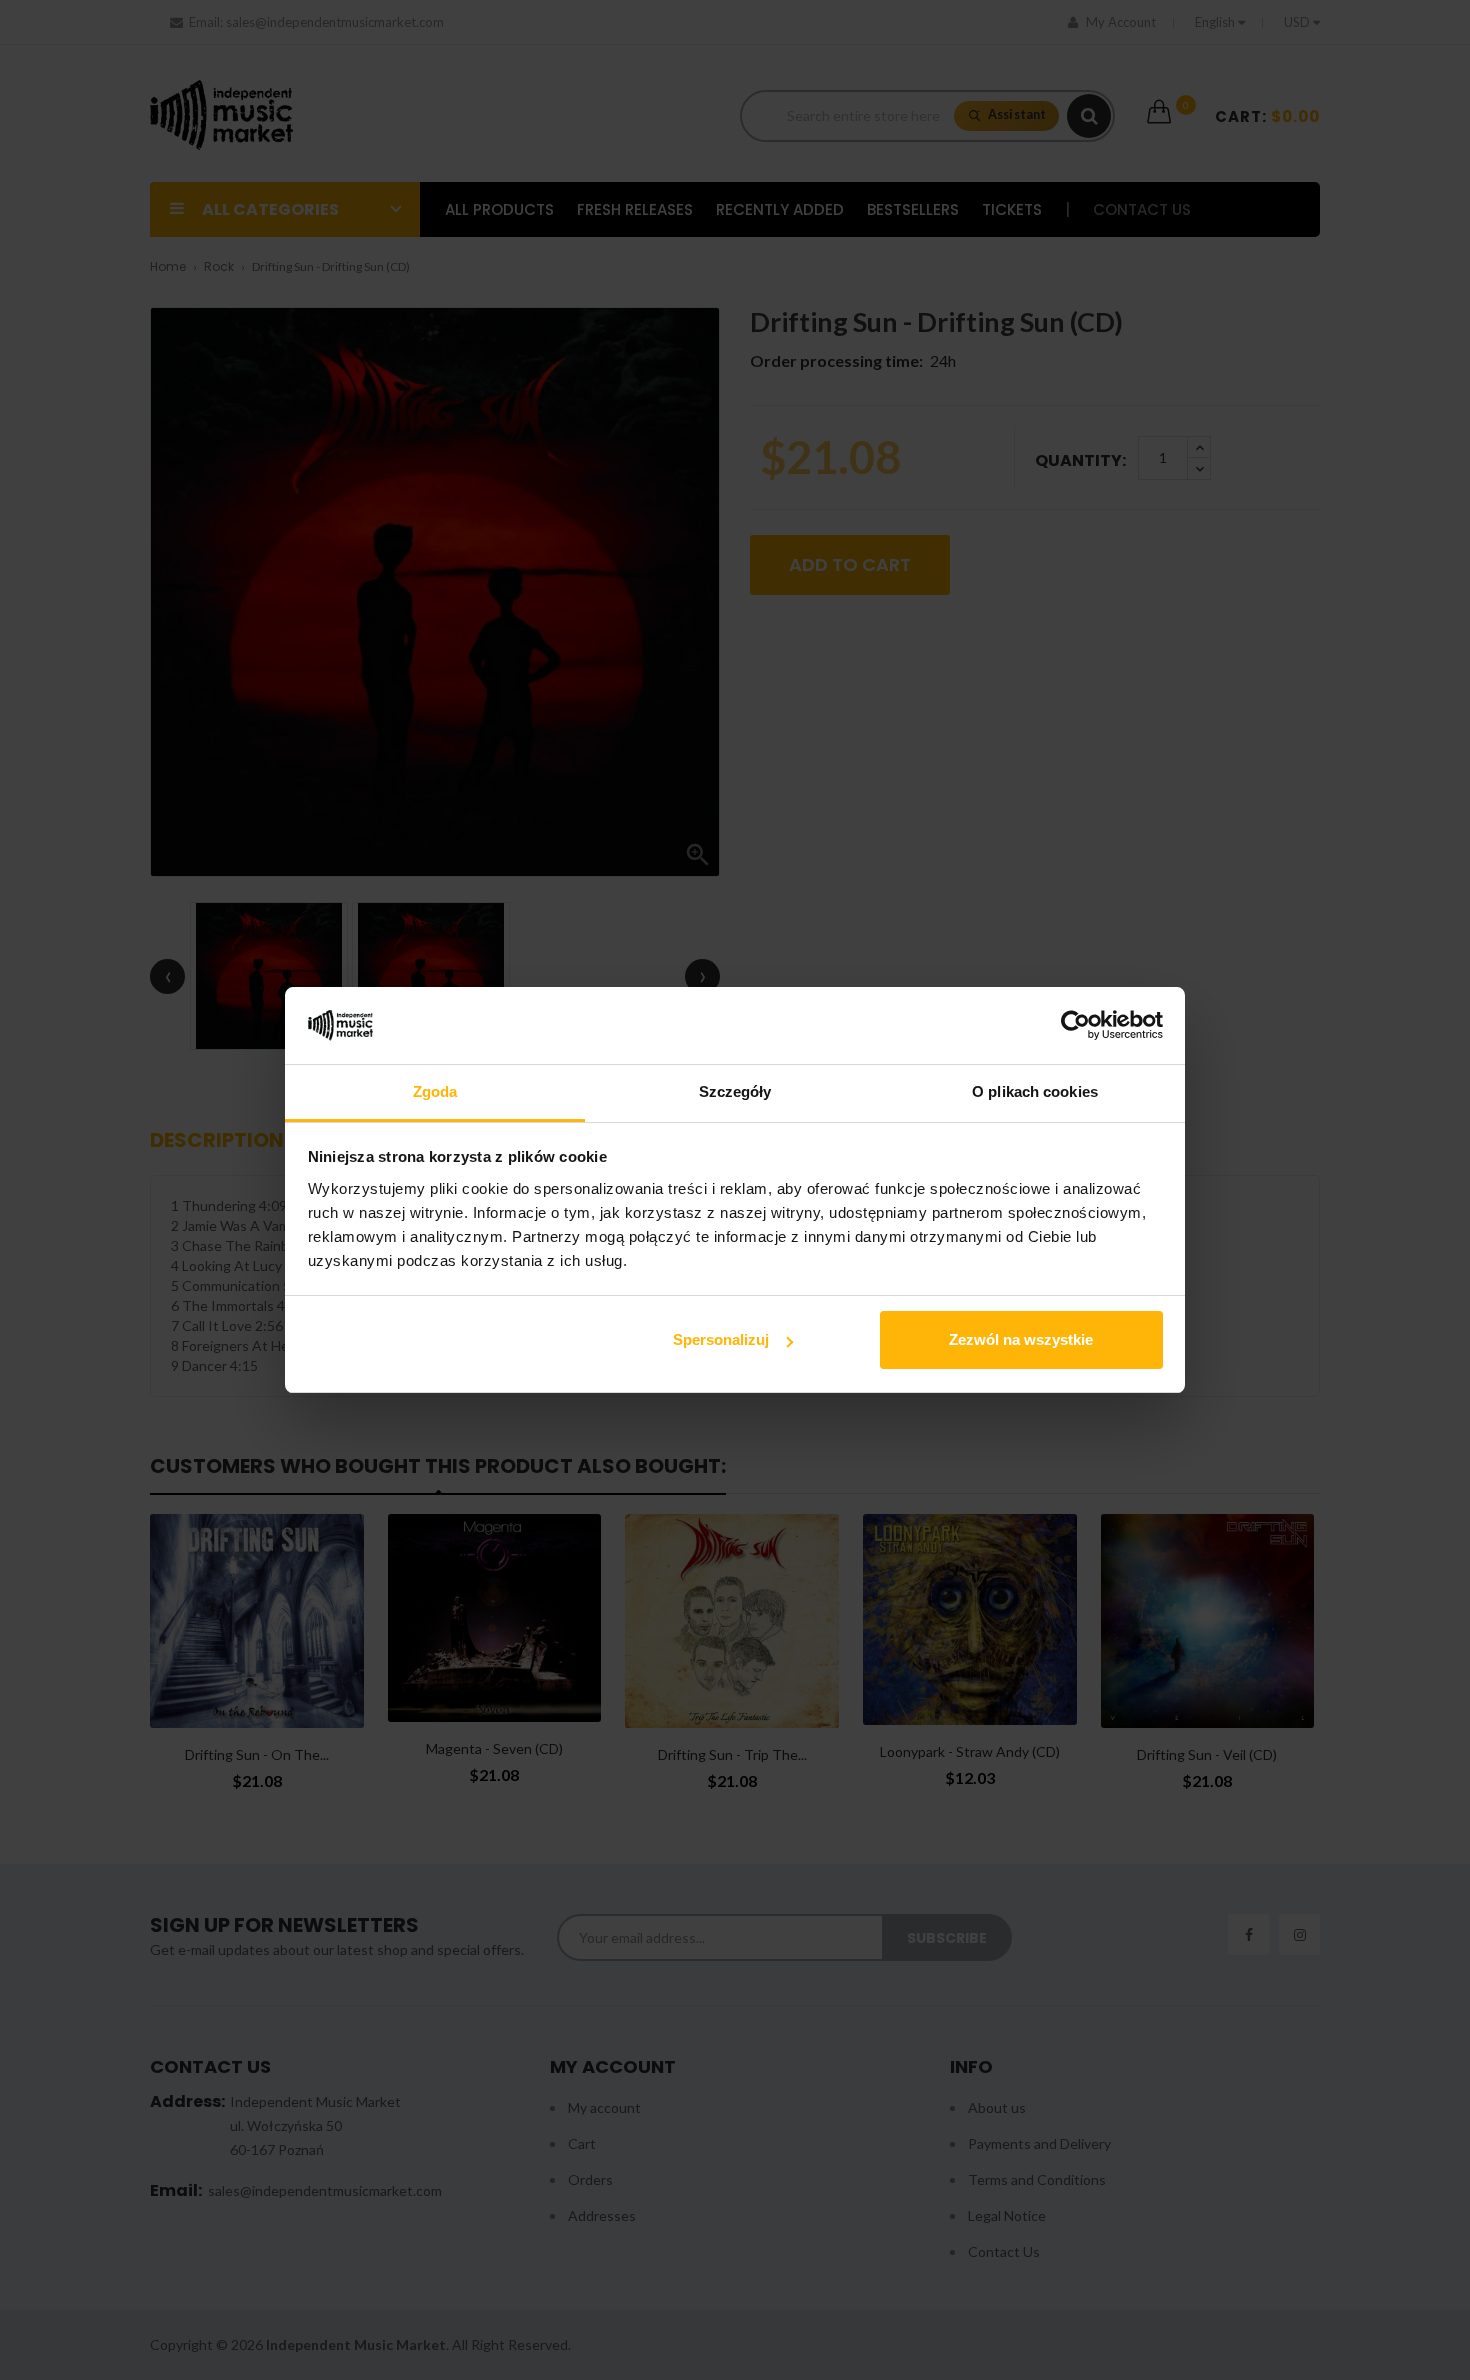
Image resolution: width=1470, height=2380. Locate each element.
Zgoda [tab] (435, 1091)
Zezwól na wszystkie (1021, 1339)
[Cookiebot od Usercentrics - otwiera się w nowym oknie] (1075, 1026)
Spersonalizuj (721, 1339)
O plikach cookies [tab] (1035, 1091)
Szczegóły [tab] (735, 1091)
